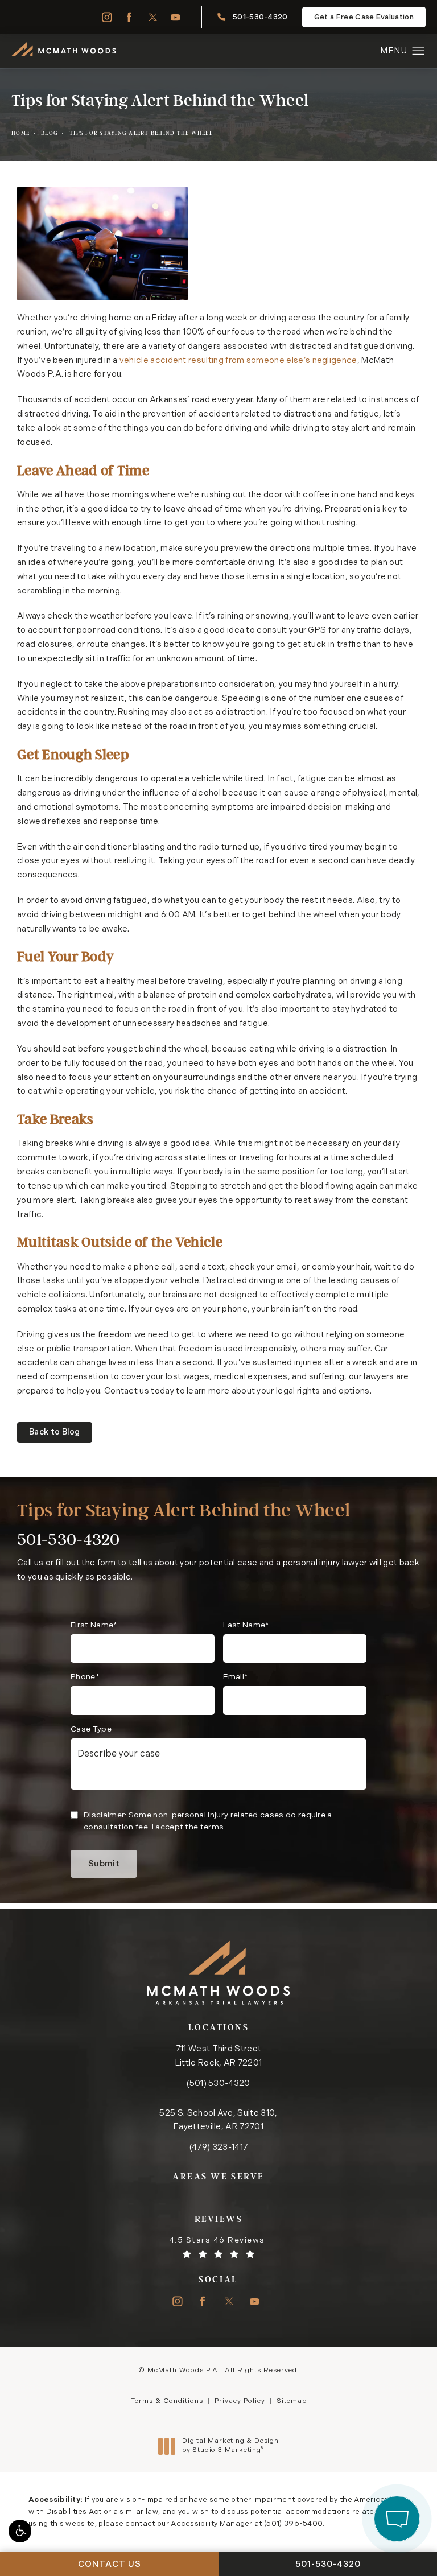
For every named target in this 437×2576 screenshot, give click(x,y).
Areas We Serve (218, 2176)
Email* (236, 1677)
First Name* (94, 1625)
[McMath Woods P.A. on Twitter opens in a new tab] (153, 17)
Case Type (91, 1730)
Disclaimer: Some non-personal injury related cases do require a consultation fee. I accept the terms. (208, 1821)
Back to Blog (55, 1433)
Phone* (85, 1677)
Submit (104, 1864)
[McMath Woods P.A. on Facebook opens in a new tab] (129, 17)
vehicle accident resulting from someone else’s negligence (238, 361)
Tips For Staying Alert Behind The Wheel (141, 133)
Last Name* (246, 1625)
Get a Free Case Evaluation (364, 17)
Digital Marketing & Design (230, 2446)
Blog (50, 133)
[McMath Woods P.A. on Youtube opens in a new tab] (176, 17)
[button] (20, 2531)
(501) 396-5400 (293, 2524)
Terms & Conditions (167, 2401)
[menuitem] (106, 17)
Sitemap (292, 2401)
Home (20, 133)
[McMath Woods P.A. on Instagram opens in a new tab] (106, 17)
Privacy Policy (240, 2401)
